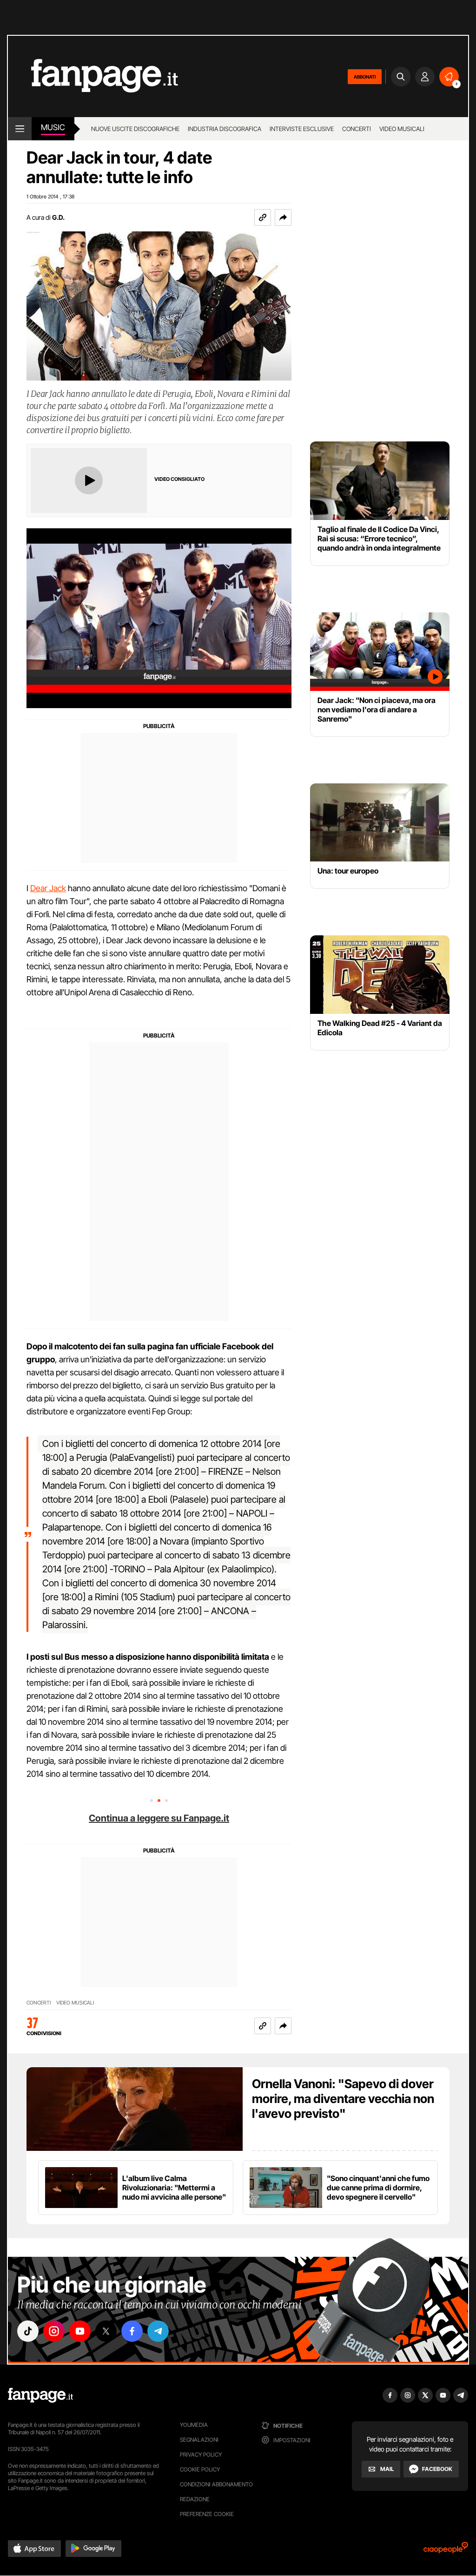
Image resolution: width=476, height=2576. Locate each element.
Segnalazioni (199, 2440)
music (53, 127)
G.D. (58, 217)
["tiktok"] (28, 2331)
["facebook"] (132, 2331)
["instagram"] (54, 2331)
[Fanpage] (40, 2395)
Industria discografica (225, 129)
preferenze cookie (207, 2514)
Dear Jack (48, 888)
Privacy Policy (201, 2454)
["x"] (106, 2331)
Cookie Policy (200, 2469)
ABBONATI (365, 77)
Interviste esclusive (302, 129)
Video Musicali (402, 129)
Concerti (357, 129)
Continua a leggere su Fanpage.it (159, 1818)
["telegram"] (158, 2331)
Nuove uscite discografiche (135, 129)
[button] (283, 217)
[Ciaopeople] (446, 2551)
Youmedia (194, 2425)
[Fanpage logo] (93, 76)
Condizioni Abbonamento (216, 2484)
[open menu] (20, 129)
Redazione (195, 2499)
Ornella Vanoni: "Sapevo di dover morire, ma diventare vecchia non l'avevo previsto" (343, 2099)
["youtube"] (80, 2331)
